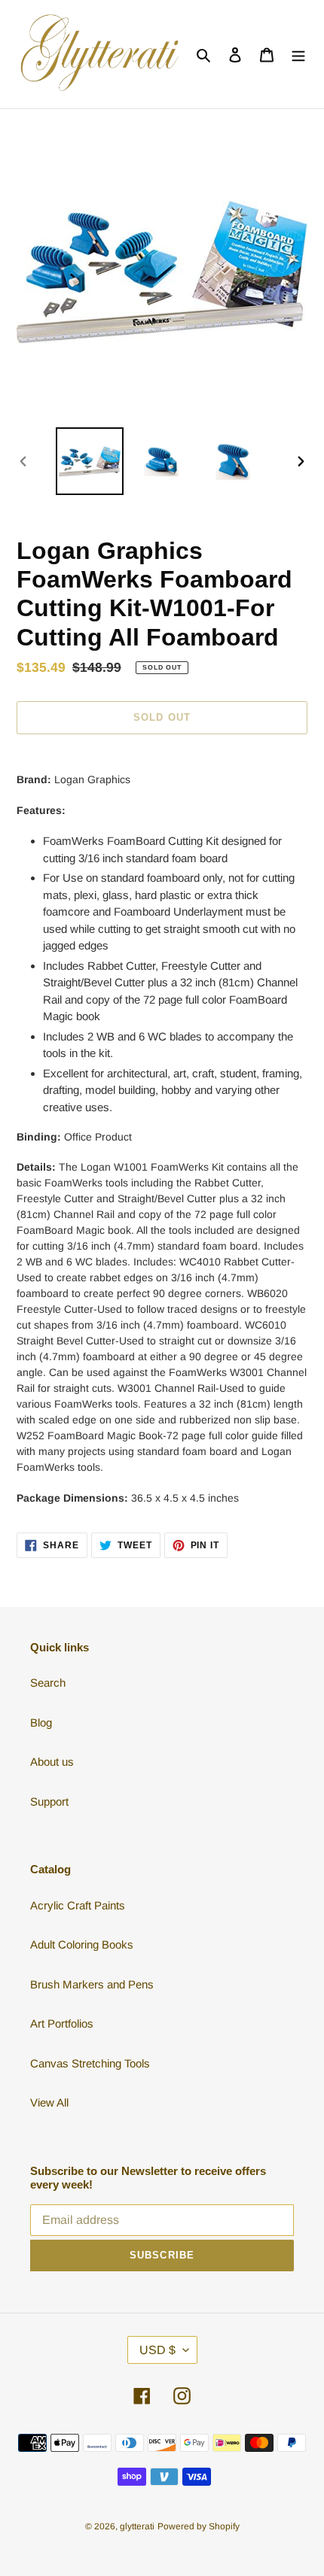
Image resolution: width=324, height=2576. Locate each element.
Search (48, 1683)
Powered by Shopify (199, 2526)
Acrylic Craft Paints (78, 1905)
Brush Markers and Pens (92, 1984)
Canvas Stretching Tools (90, 2063)
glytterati (137, 2526)
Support (49, 1801)
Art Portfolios (62, 2023)
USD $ (157, 2350)
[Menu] (298, 55)
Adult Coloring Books (82, 1944)
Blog (41, 1722)
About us (52, 1762)
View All (49, 2102)
